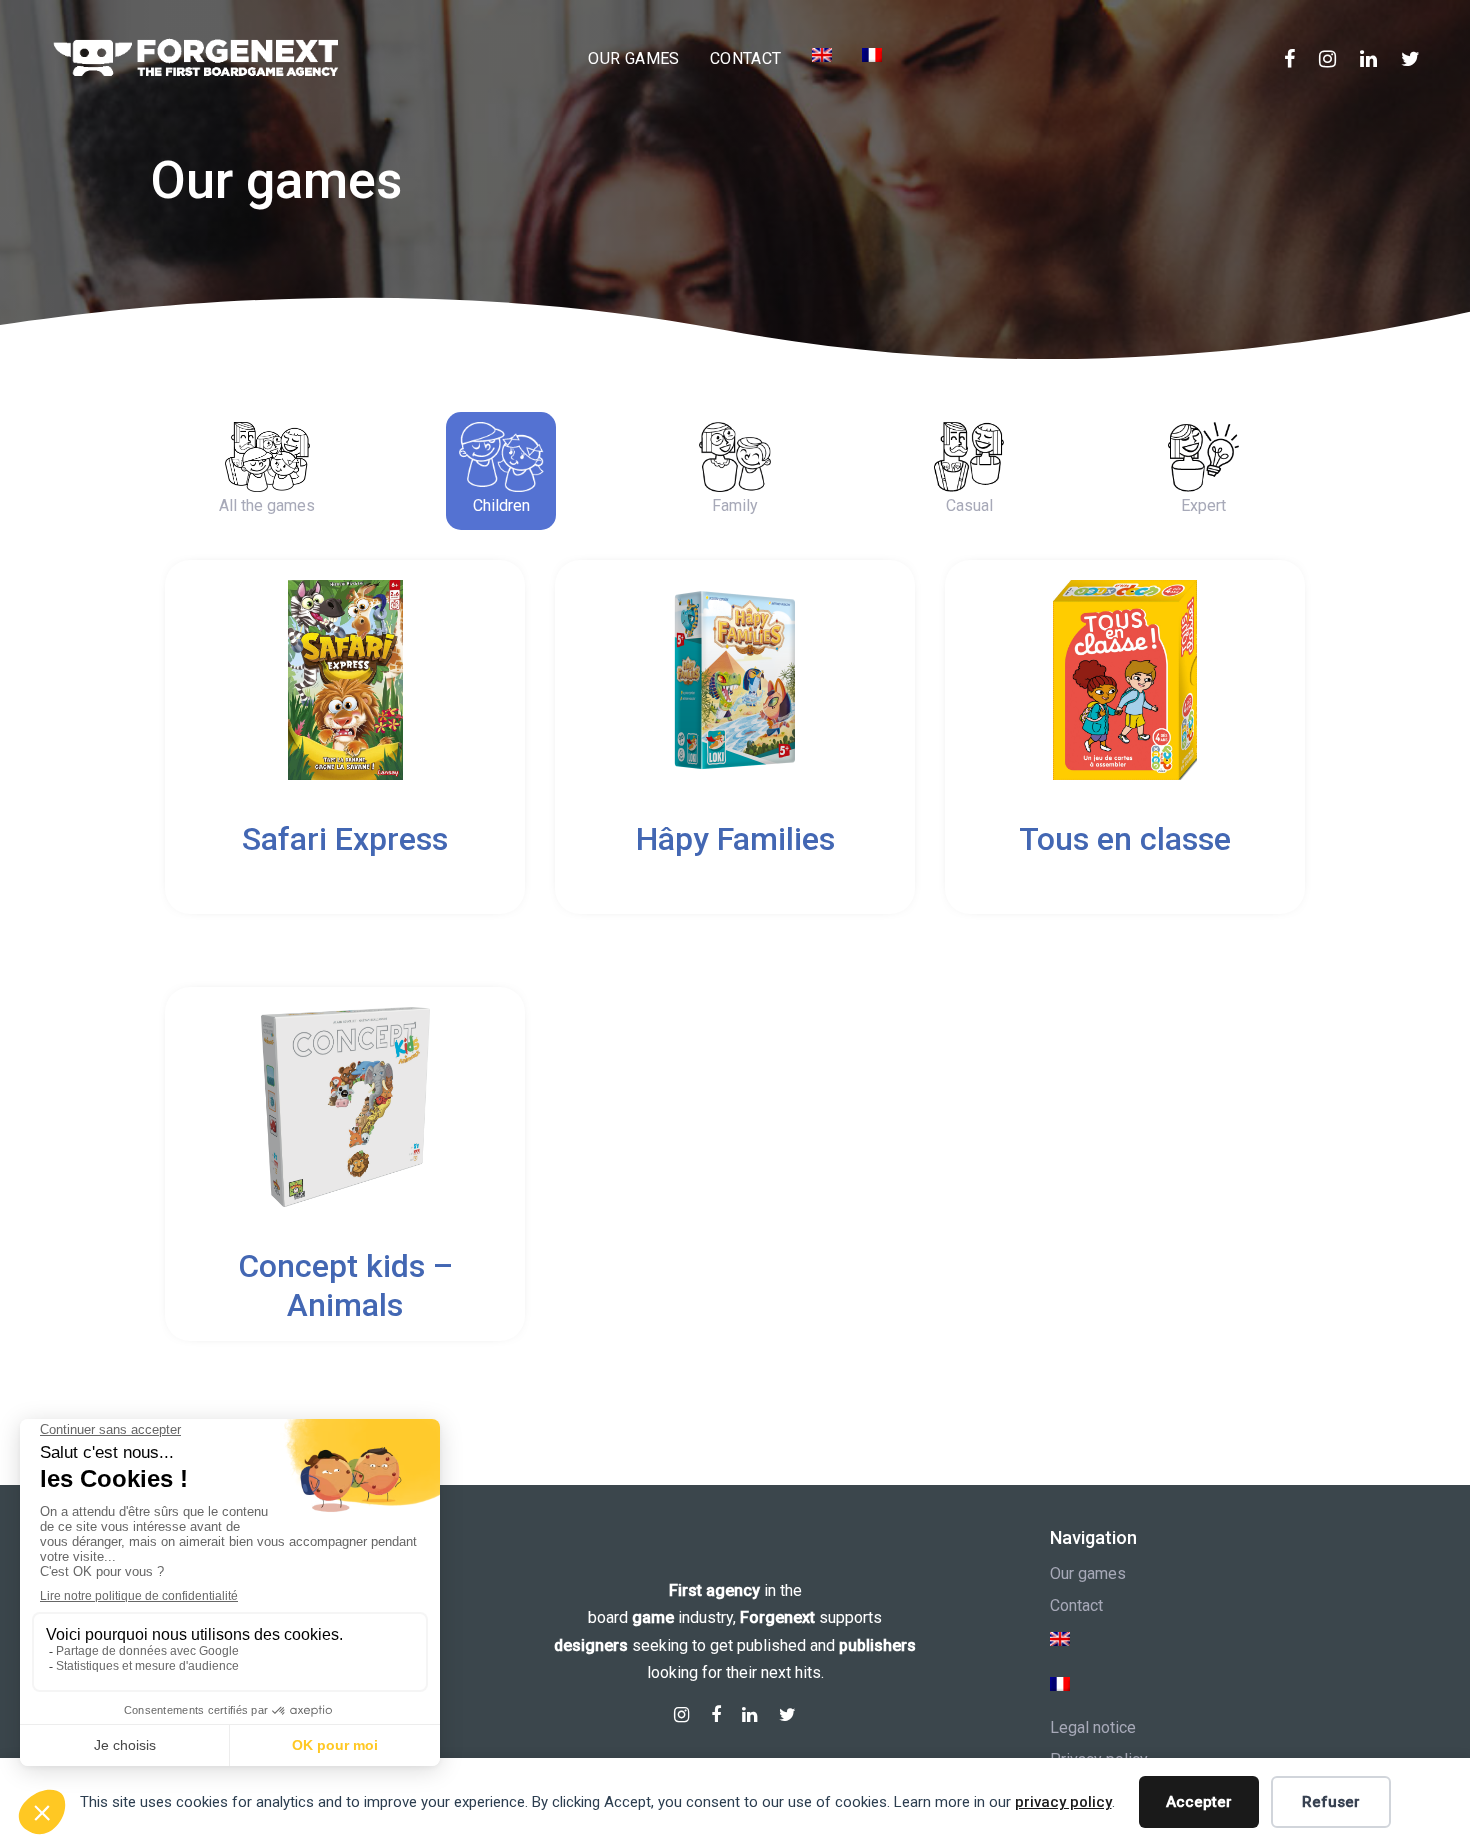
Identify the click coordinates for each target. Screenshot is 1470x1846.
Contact (1076, 1605)
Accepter (1199, 1802)
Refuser (1331, 1802)
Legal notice (1093, 1727)
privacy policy (1063, 1802)
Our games (1088, 1573)
